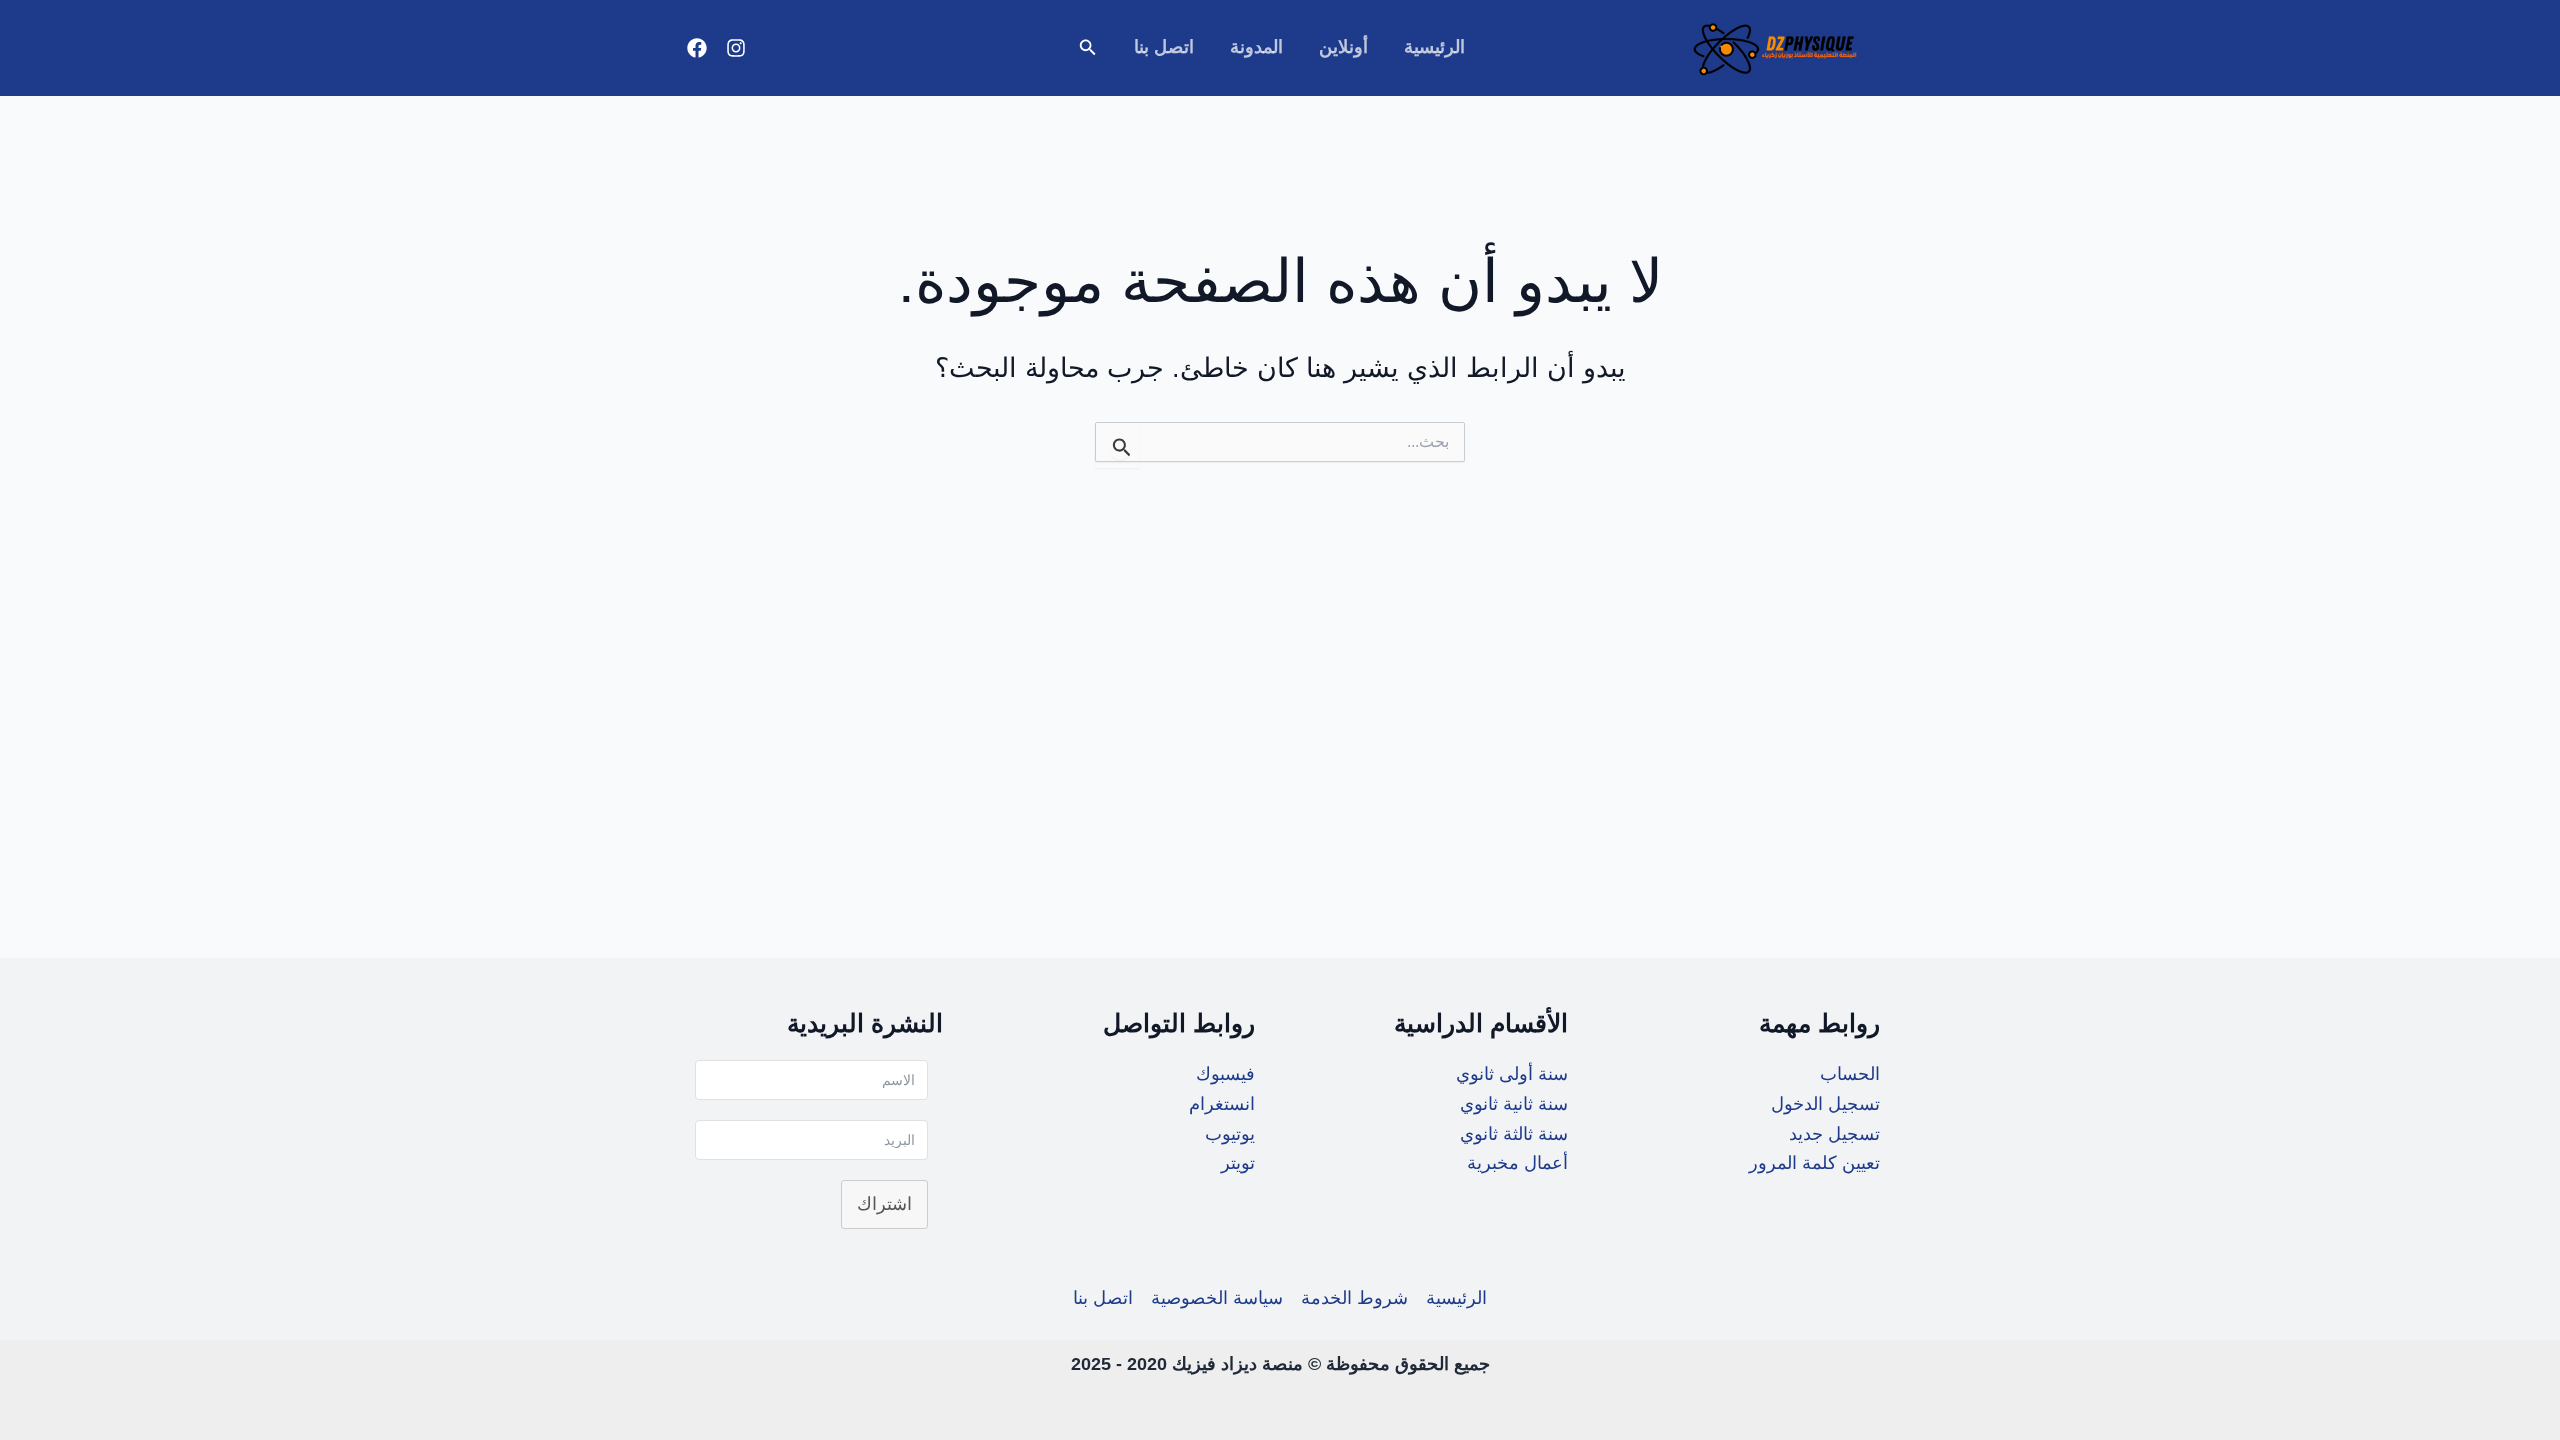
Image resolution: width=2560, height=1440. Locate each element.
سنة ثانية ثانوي (1514, 1104)
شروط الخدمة (1354, 1298)
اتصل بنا (1164, 47)
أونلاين (1343, 47)
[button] (1086, 48)
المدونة (1256, 47)
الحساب (1850, 1074)
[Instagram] (736, 48)
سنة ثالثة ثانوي (1514, 1134)
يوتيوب (1230, 1134)
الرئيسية (1434, 47)
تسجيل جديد (1834, 1134)
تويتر (1238, 1163)
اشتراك (884, 1204)
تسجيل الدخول (1825, 1104)
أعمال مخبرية (1517, 1163)
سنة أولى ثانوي (1512, 1074)
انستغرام (1222, 1104)
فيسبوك (1225, 1074)
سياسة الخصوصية (1217, 1298)
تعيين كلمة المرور (1814, 1163)
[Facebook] (697, 48)
